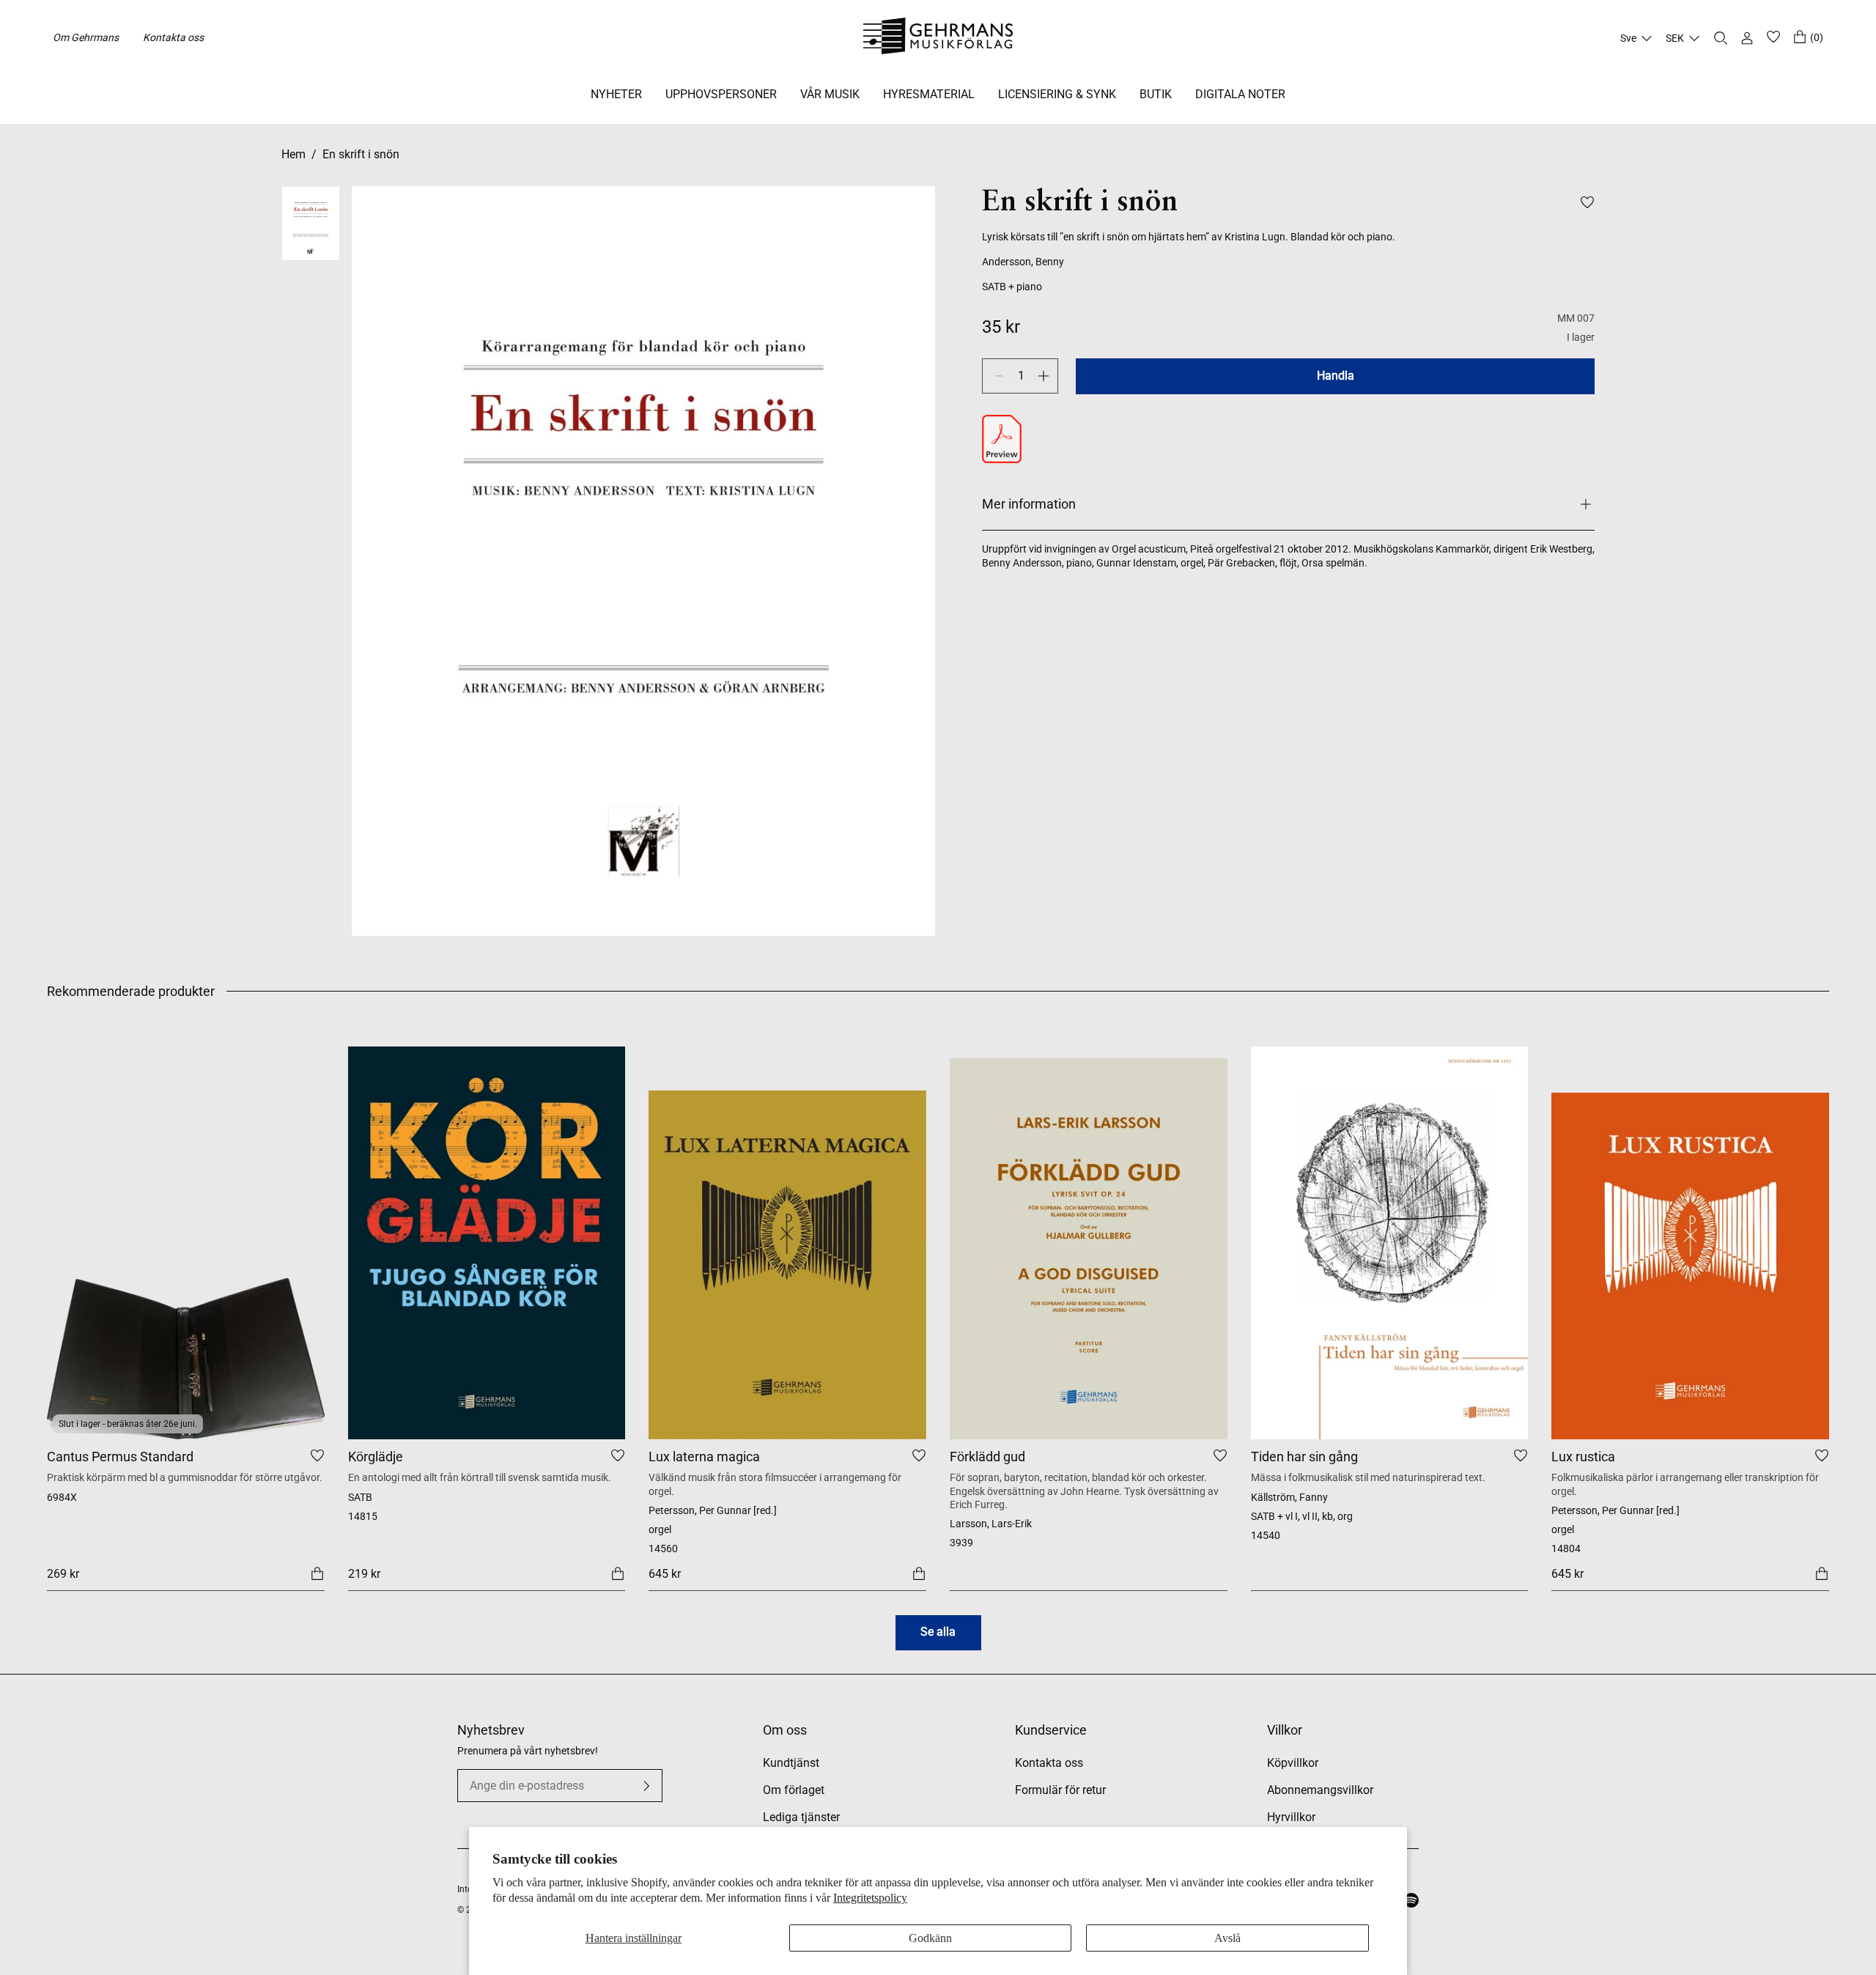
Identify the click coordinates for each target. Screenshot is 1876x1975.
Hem (293, 154)
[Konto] (1747, 38)
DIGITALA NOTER (1240, 94)
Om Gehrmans (86, 37)
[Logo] (938, 38)
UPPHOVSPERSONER (721, 94)
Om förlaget (794, 1790)
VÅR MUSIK (830, 94)
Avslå (1227, 1938)
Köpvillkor (1293, 1763)
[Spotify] (1411, 1900)
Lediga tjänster (801, 1817)
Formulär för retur (1060, 1790)
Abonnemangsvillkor (1320, 1790)
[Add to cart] (317, 1573)
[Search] (1721, 38)
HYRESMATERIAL (929, 94)
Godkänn (930, 1938)
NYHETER (616, 94)
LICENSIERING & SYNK (1057, 94)
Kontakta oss (173, 37)
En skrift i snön (361, 154)
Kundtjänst (791, 1763)
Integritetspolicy (870, 1898)
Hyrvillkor (1291, 1817)
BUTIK (1156, 94)
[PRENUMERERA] (646, 1786)
